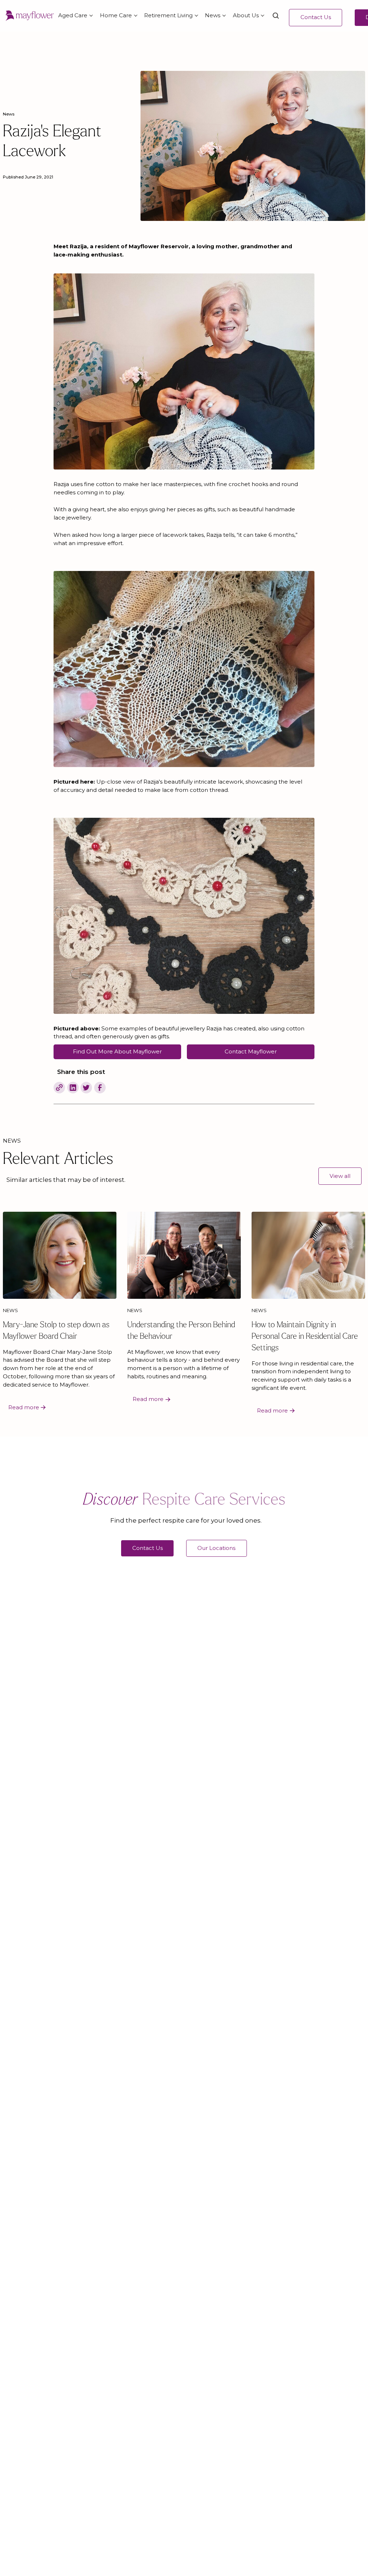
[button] (75, 16)
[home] (30, 16)
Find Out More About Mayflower (117, 1051)
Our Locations (216, 1548)
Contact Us (316, 17)
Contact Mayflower (251, 1051)
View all (340, 1176)
